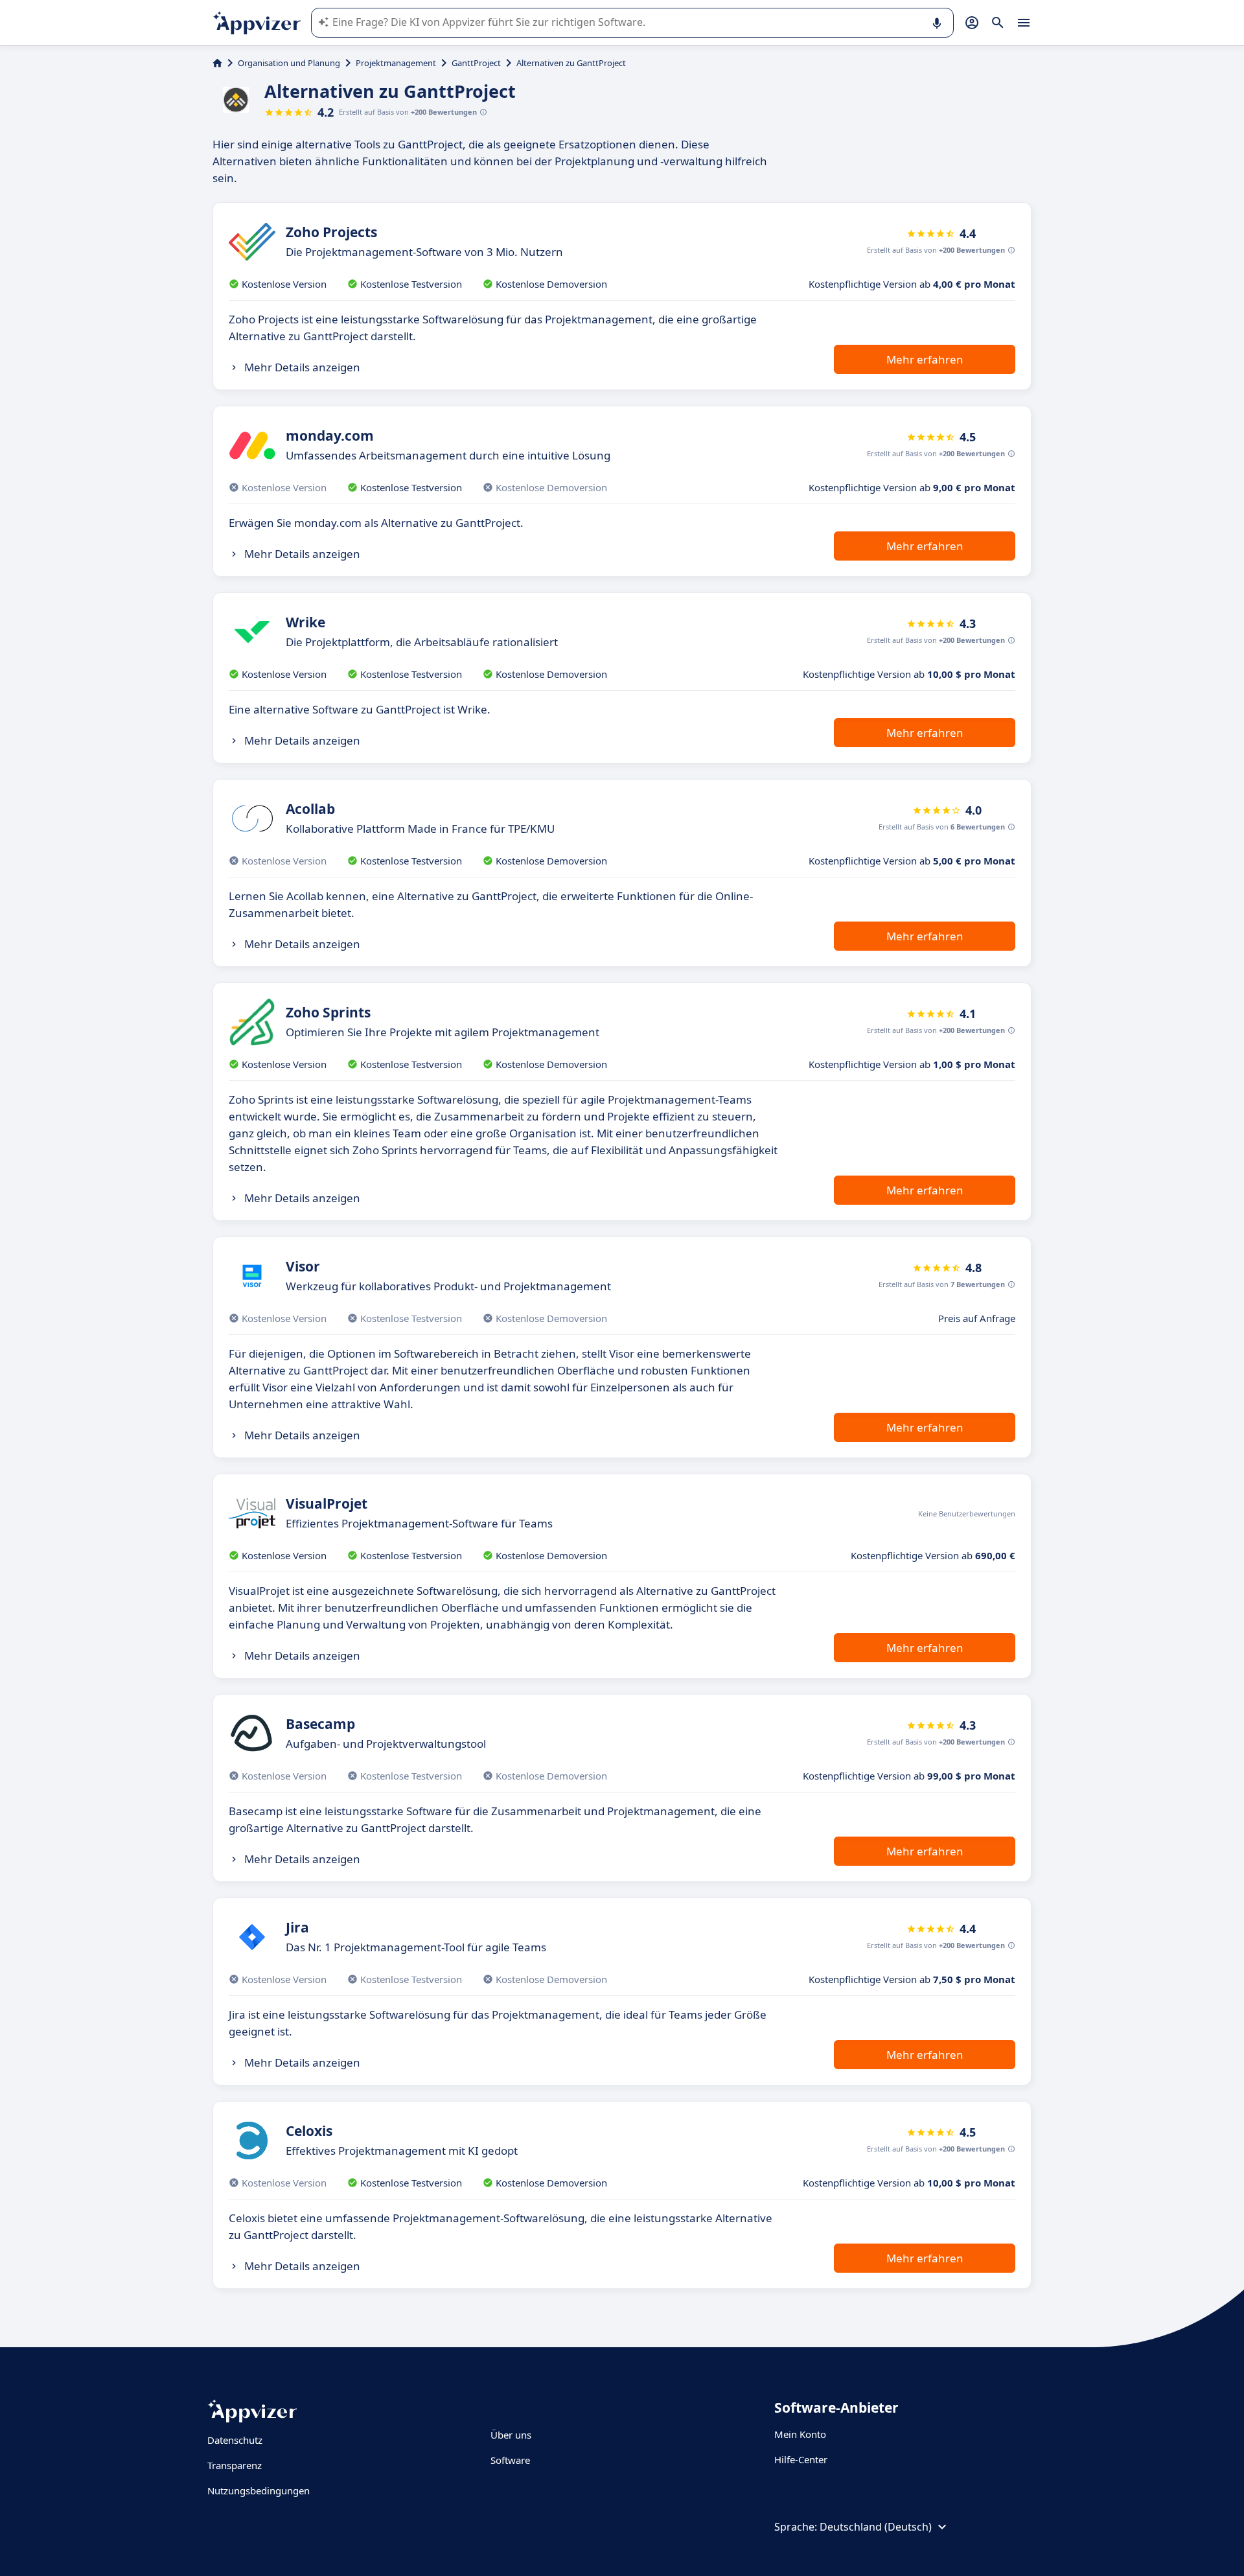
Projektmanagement (396, 63)
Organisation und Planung (289, 63)
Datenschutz (235, 2440)
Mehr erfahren (925, 359)
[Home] (217, 63)
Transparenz (235, 2465)
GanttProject (476, 63)
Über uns (511, 2435)
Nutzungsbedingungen (259, 2490)
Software (510, 2460)
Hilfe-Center (801, 2459)
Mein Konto (800, 2434)
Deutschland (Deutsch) (876, 2527)
